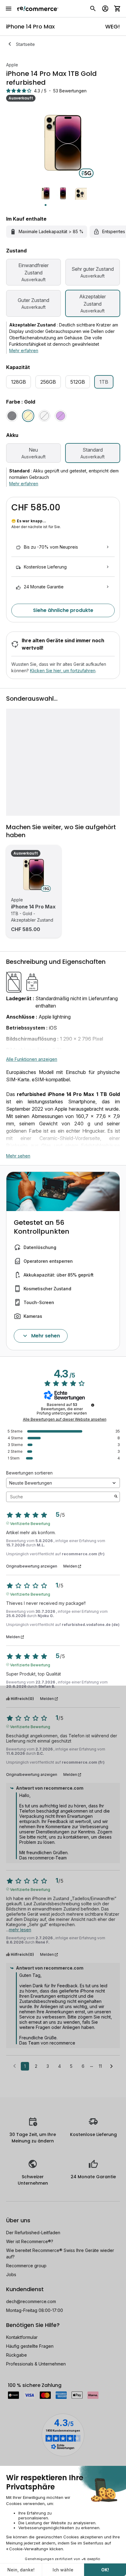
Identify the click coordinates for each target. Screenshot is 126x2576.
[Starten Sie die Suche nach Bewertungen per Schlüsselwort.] (116, 1497)
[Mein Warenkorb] (117, 9)
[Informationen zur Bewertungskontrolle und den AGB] (93, 1405)
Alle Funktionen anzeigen (32, 1059)
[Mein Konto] (105, 9)
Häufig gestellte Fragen (30, 2346)
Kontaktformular (22, 2337)
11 (100, 2066)
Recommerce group (26, 2266)
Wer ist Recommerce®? (30, 2241)
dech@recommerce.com (31, 2301)
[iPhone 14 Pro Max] (34, 874)
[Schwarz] (12, 416)
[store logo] (38, 9)
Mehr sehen (18, 1156)
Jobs (11, 2274)
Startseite (25, 44)
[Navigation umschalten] (9, 9)
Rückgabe (17, 2355)
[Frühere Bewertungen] (15, 2066)
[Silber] (44, 416)
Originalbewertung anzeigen (32, 1566)
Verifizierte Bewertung (30, 1523)
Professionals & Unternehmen (36, 2364)
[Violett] (61, 416)
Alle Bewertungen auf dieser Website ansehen (65, 1419)
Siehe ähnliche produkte (63, 610)
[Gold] (28, 416)
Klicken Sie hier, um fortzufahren (63, 671)
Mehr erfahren (24, 350)
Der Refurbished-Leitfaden (33, 2233)
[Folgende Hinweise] (111, 2067)
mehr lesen (20, 1930)
